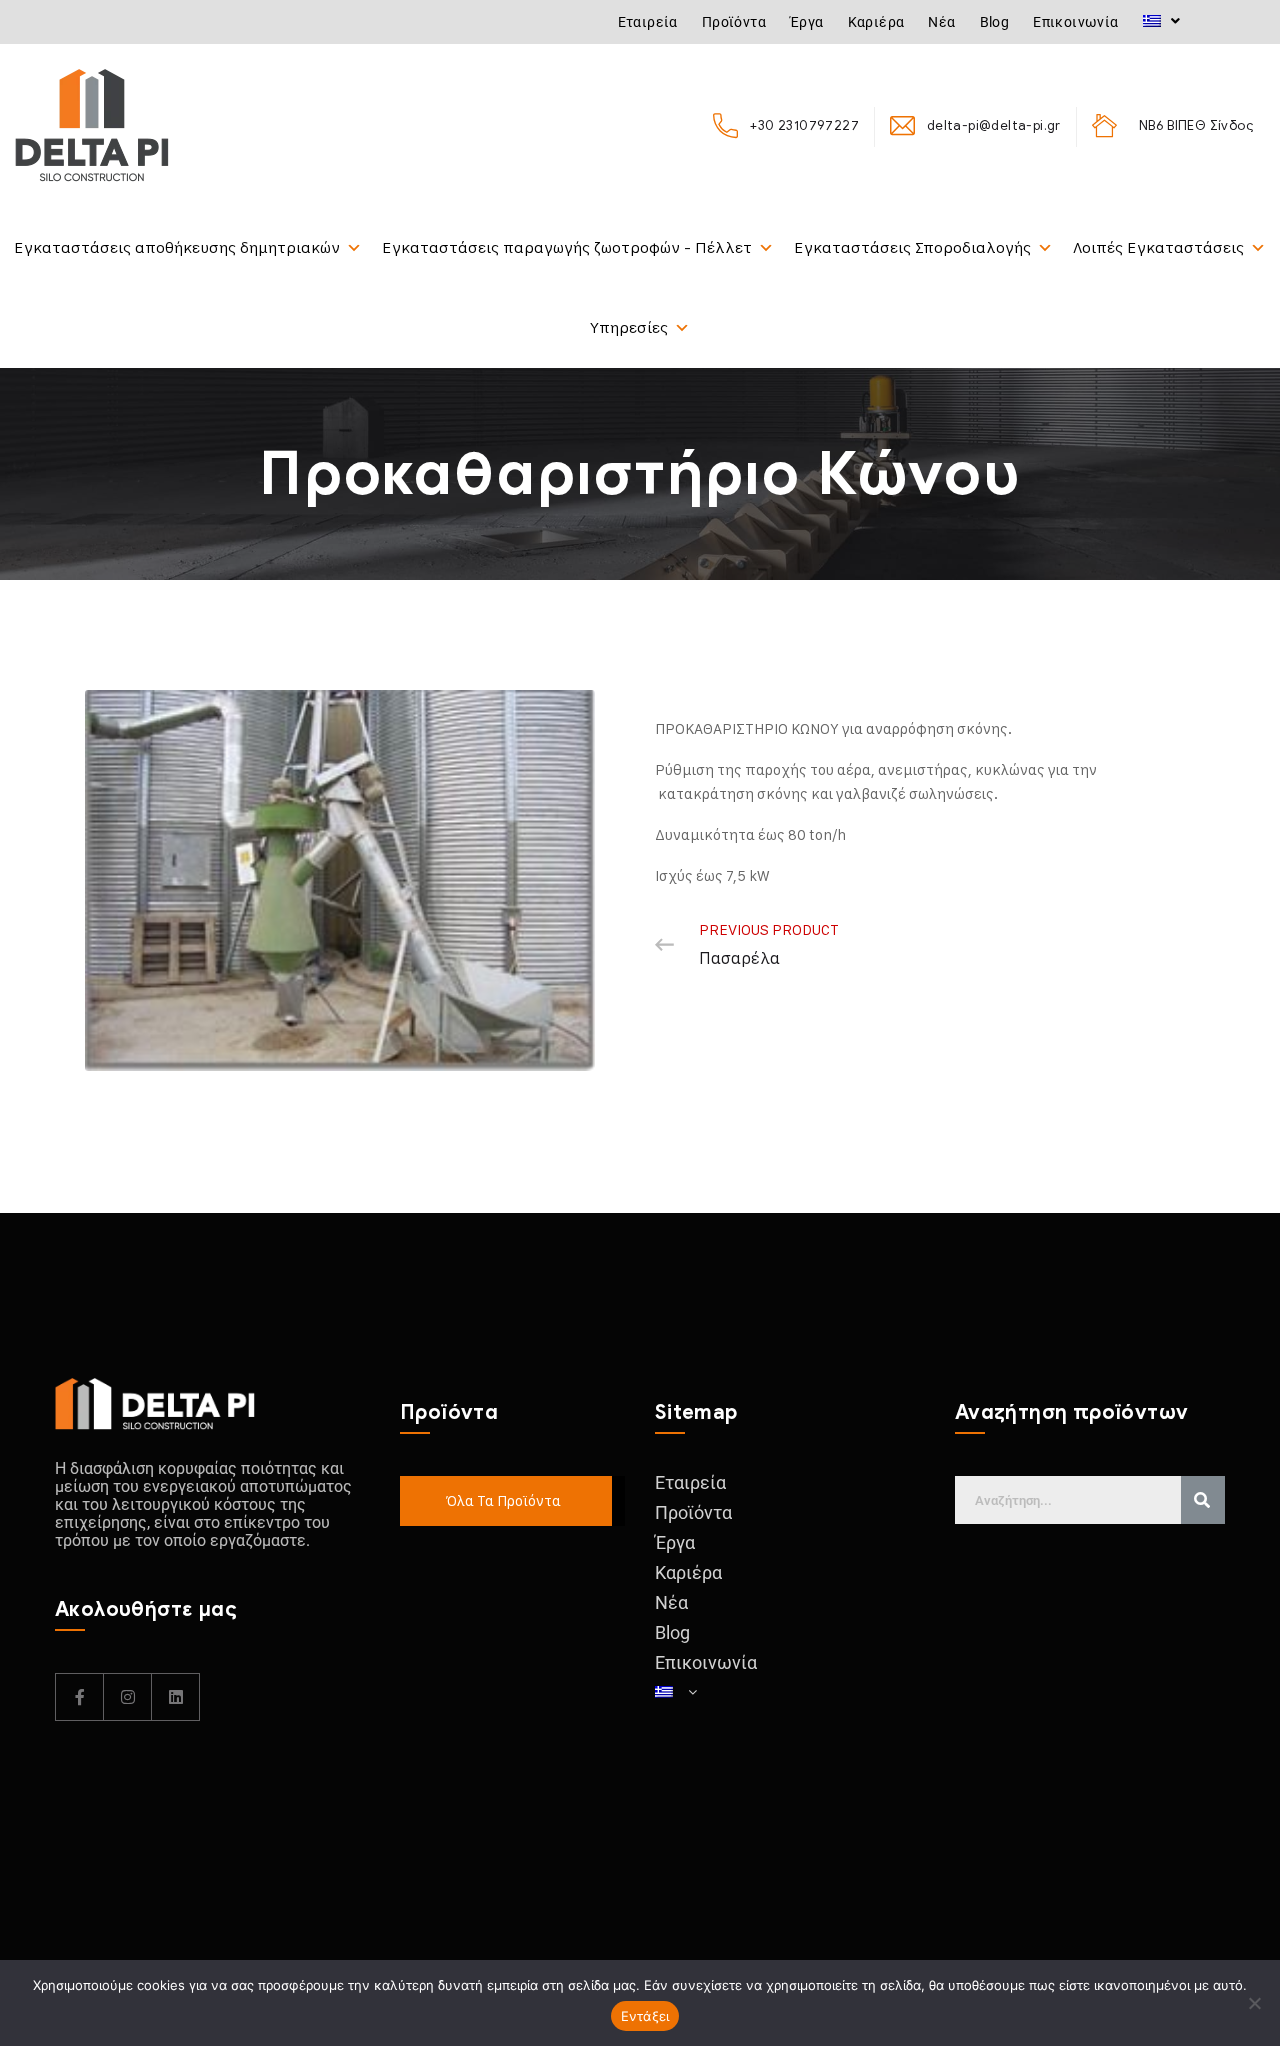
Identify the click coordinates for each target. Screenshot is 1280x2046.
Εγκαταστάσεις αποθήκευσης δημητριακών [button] (177, 247)
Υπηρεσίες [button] (629, 327)
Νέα (941, 22)
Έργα (807, 22)
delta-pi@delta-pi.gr (994, 125)
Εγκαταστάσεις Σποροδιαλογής (912, 247)
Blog (995, 22)
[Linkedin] (176, 1697)
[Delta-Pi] (92, 125)
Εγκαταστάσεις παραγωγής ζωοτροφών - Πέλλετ (567, 247)
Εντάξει (645, 2016)
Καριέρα (876, 22)
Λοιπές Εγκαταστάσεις (1158, 247)
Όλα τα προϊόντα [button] (503, 1500)
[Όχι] (1255, 2003)
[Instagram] (128, 1697)
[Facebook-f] (80, 1697)
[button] (1161, 21)
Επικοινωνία (1075, 22)
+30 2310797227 (804, 125)
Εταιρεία (648, 22)
